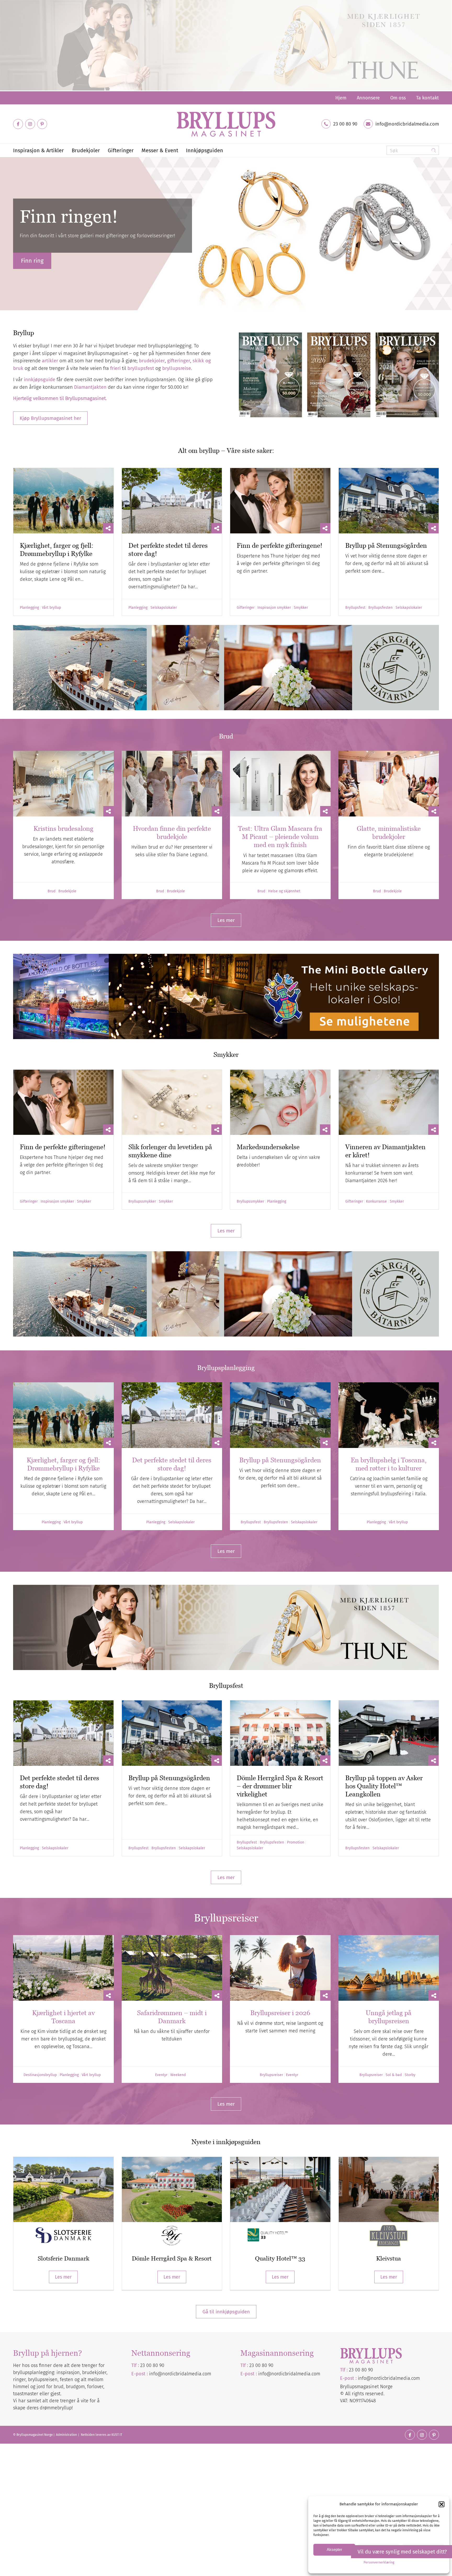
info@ (265, 2374)
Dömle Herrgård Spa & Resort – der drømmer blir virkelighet (280, 1786)
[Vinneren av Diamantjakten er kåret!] (389, 1102)
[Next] (447, 234)
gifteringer (179, 361)
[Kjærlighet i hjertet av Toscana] (63, 1968)
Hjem (341, 98)
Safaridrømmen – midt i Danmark (172, 2017)
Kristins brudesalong (63, 828)
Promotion (296, 1842)
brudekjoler (152, 361)
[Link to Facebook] (18, 124)
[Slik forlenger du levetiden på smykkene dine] (172, 1102)
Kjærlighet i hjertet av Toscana (63, 2017)
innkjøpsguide (39, 379)
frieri (115, 368)
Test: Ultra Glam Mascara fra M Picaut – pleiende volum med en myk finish (280, 837)
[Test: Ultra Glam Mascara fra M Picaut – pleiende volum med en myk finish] (280, 784)
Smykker (301, 608)
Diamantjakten (90, 387)
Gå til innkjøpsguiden (226, 2312)
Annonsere (368, 98)
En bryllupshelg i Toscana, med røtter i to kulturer (389, 1464)
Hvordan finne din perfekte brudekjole (172, 833)
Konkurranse (376, 1202)
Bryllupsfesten (380, 608)
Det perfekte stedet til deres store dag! (172, 1464)
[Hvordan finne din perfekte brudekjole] (172, 784)
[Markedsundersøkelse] (280, 1102)
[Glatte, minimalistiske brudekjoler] (389, 784)
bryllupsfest (141, 368)
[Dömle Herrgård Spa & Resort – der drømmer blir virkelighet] (280, 1733)
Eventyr (161, 2075)
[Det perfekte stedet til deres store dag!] (172, 501)
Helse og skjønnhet (284, 891)
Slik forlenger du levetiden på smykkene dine (170, 1151)
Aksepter (334, 2549)
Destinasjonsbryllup (40, 2075)
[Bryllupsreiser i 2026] (280, 1968)
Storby (410, 2075)
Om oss (398, 98)
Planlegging (29, 608)
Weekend (178, 2075)
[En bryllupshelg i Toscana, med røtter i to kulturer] (389, 1415)
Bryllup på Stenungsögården (386, 545)
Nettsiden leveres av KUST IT (101, 2435)
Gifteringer (246, 608)
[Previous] (5, 234)
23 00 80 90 (345, 124)
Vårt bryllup (51, 608)
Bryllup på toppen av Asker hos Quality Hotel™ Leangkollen (384, 1786)
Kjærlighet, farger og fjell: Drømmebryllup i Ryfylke (57, 549)
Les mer (63, 2277)
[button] (442, 2504)
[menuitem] (341, 98)
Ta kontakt (428, 98)
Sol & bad (394, 2075)
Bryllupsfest (355, 608)
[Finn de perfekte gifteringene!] (280, 501)
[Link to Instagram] (30, 124)
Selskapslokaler (164, 608)
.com (315, 2374)
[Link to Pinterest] (42, 124)
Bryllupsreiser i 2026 (280, 2013)
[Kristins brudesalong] (63, 784)
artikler (50, 361)
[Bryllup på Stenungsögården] (389, 501)
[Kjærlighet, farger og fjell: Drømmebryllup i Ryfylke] (63, 501)
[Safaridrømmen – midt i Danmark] (172, 1968)
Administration (67, 2435)
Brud (52, 891)
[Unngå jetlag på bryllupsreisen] (389, 1968)
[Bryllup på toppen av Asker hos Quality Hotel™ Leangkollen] (389, 1733)
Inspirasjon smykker (274, 608)
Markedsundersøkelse (268, 1147)
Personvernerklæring (379, 2562)
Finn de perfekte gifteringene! (279, 545)
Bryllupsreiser (271, 2075)
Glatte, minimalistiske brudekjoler (389, 833)
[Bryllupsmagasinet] (226, 124)
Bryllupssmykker (142, 1202)
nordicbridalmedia (291, 2374)
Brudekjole (67, 891)
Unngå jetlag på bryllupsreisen (389, 2017)
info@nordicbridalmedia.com (407, 124)
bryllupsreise (177, 368)
